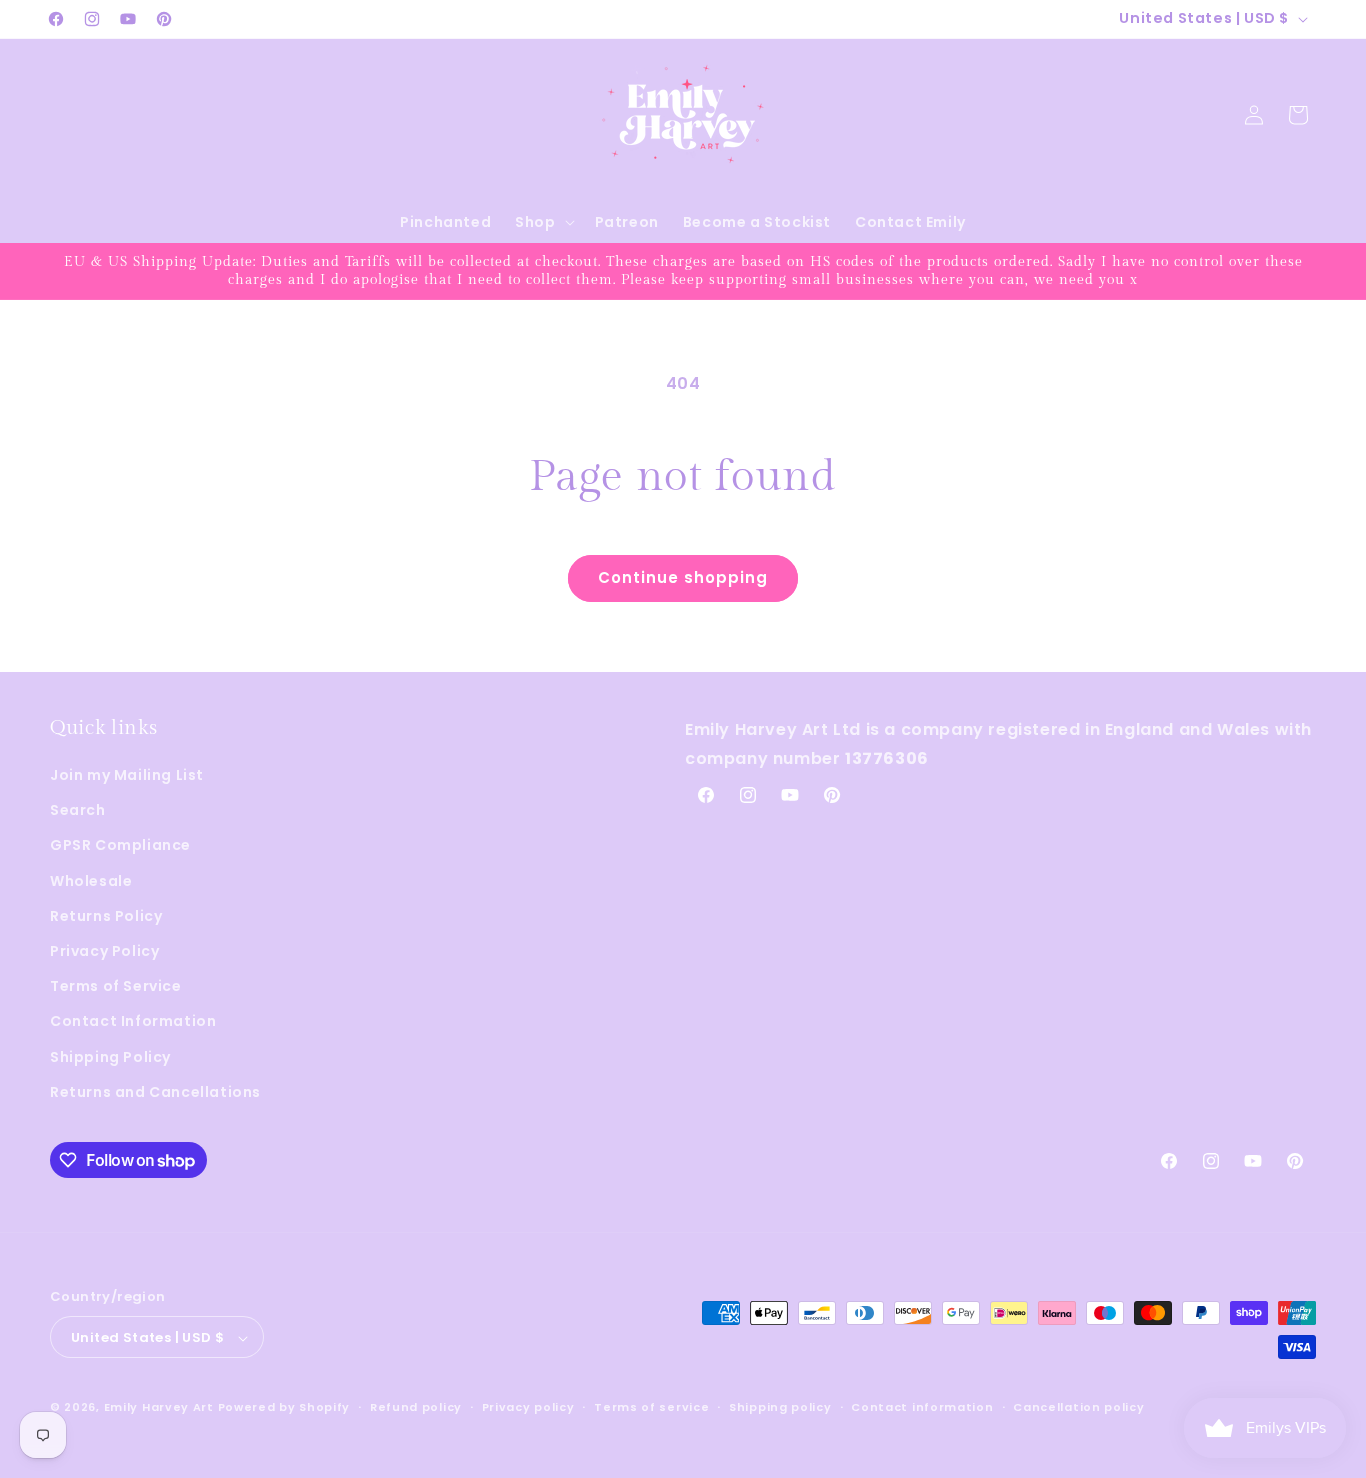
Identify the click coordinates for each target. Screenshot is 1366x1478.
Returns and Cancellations (155, 1092)
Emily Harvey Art (159, 1408)
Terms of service (651, 1407)
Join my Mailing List (127, 775)
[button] (542, 222)
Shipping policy (780, 1407)
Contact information (922, 1407)
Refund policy (416, 1407)
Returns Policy (106, 916)
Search (78, 810)
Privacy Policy (104, 951)
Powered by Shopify (284, 1408)
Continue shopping (683, 577)
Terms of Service (116, 986)
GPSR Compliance (120, 846)
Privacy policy (528, 1407)
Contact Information (133, 1022)
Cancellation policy (1078, 1407)
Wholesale (91, 881)
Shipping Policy (110, 1057)
